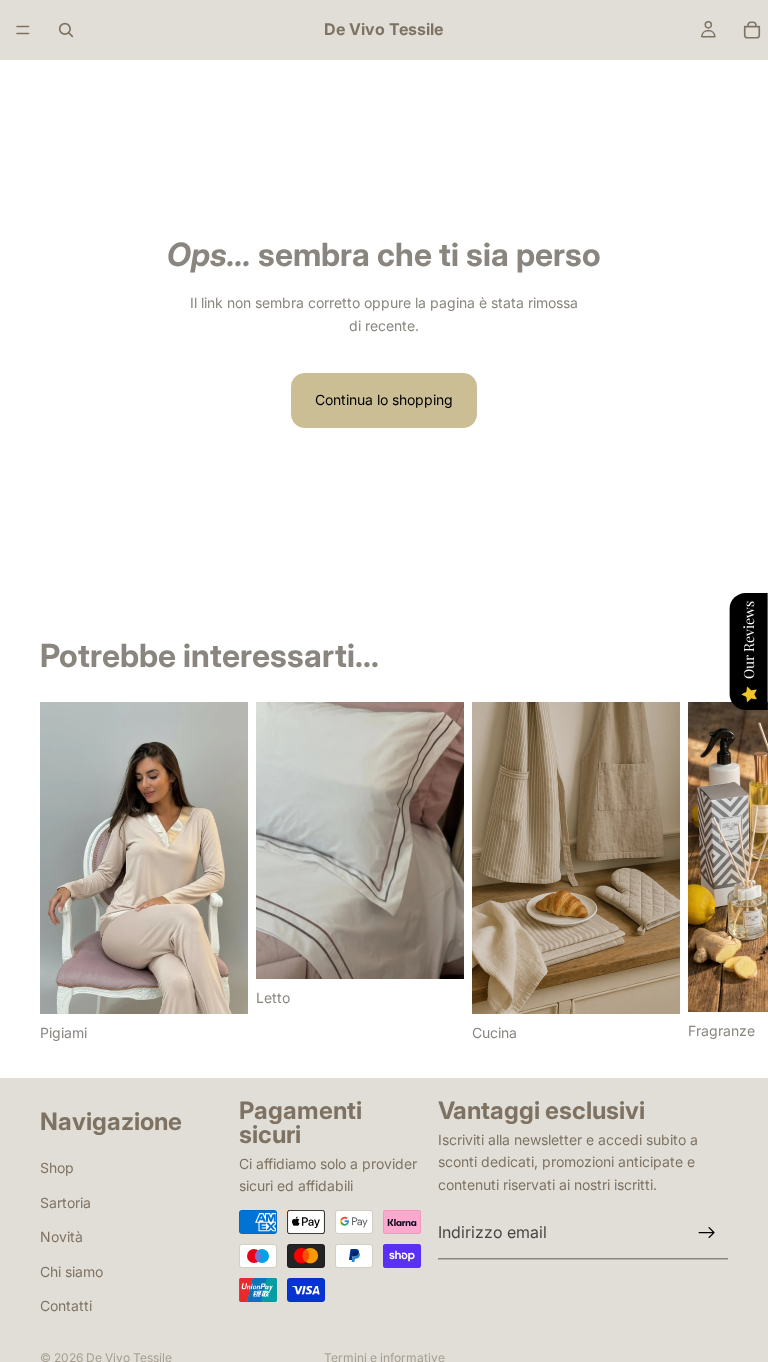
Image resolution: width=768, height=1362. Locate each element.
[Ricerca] (66, 30)
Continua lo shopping (384, 399)
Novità (61, 1236)
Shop (57, 1167)
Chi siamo (71, 1270)
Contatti (66, 1305)
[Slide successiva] (706, 873)
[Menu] (23, 30)
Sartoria (65, 1201)
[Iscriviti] (707, 1233)
